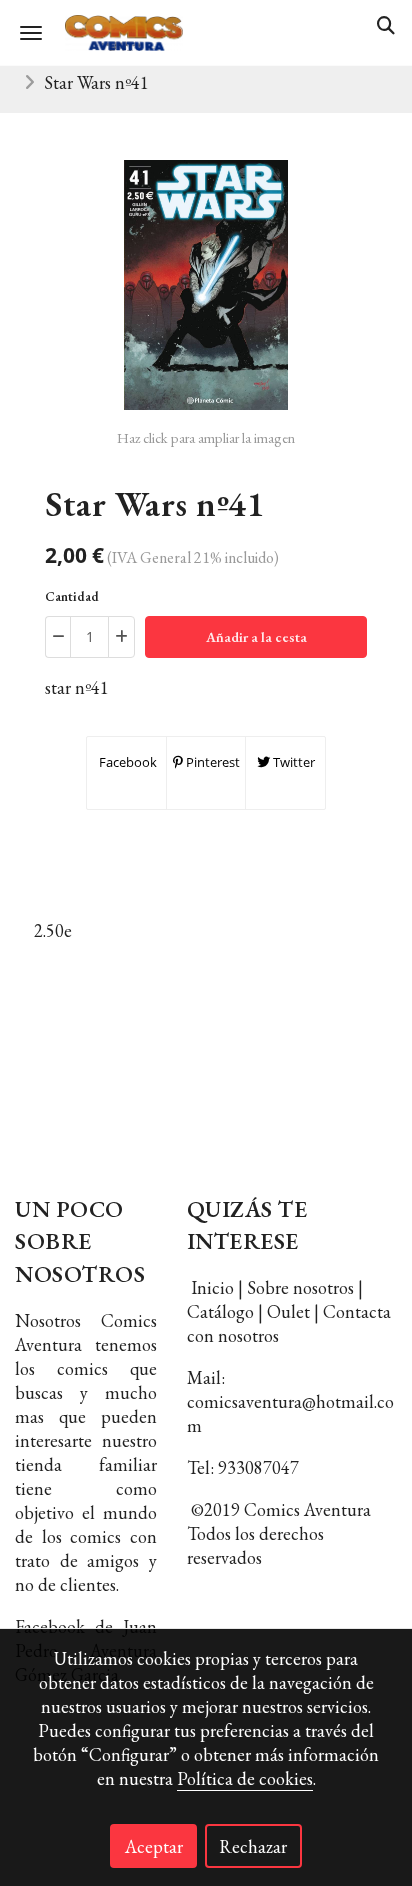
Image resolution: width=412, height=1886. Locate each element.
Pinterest (211, 762)
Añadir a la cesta (256, 637)
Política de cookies (245, 1778)
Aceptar (154, 1846)
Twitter (292, 762)
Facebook (126, 762)
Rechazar (253, 1846)
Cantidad (72, 596)
